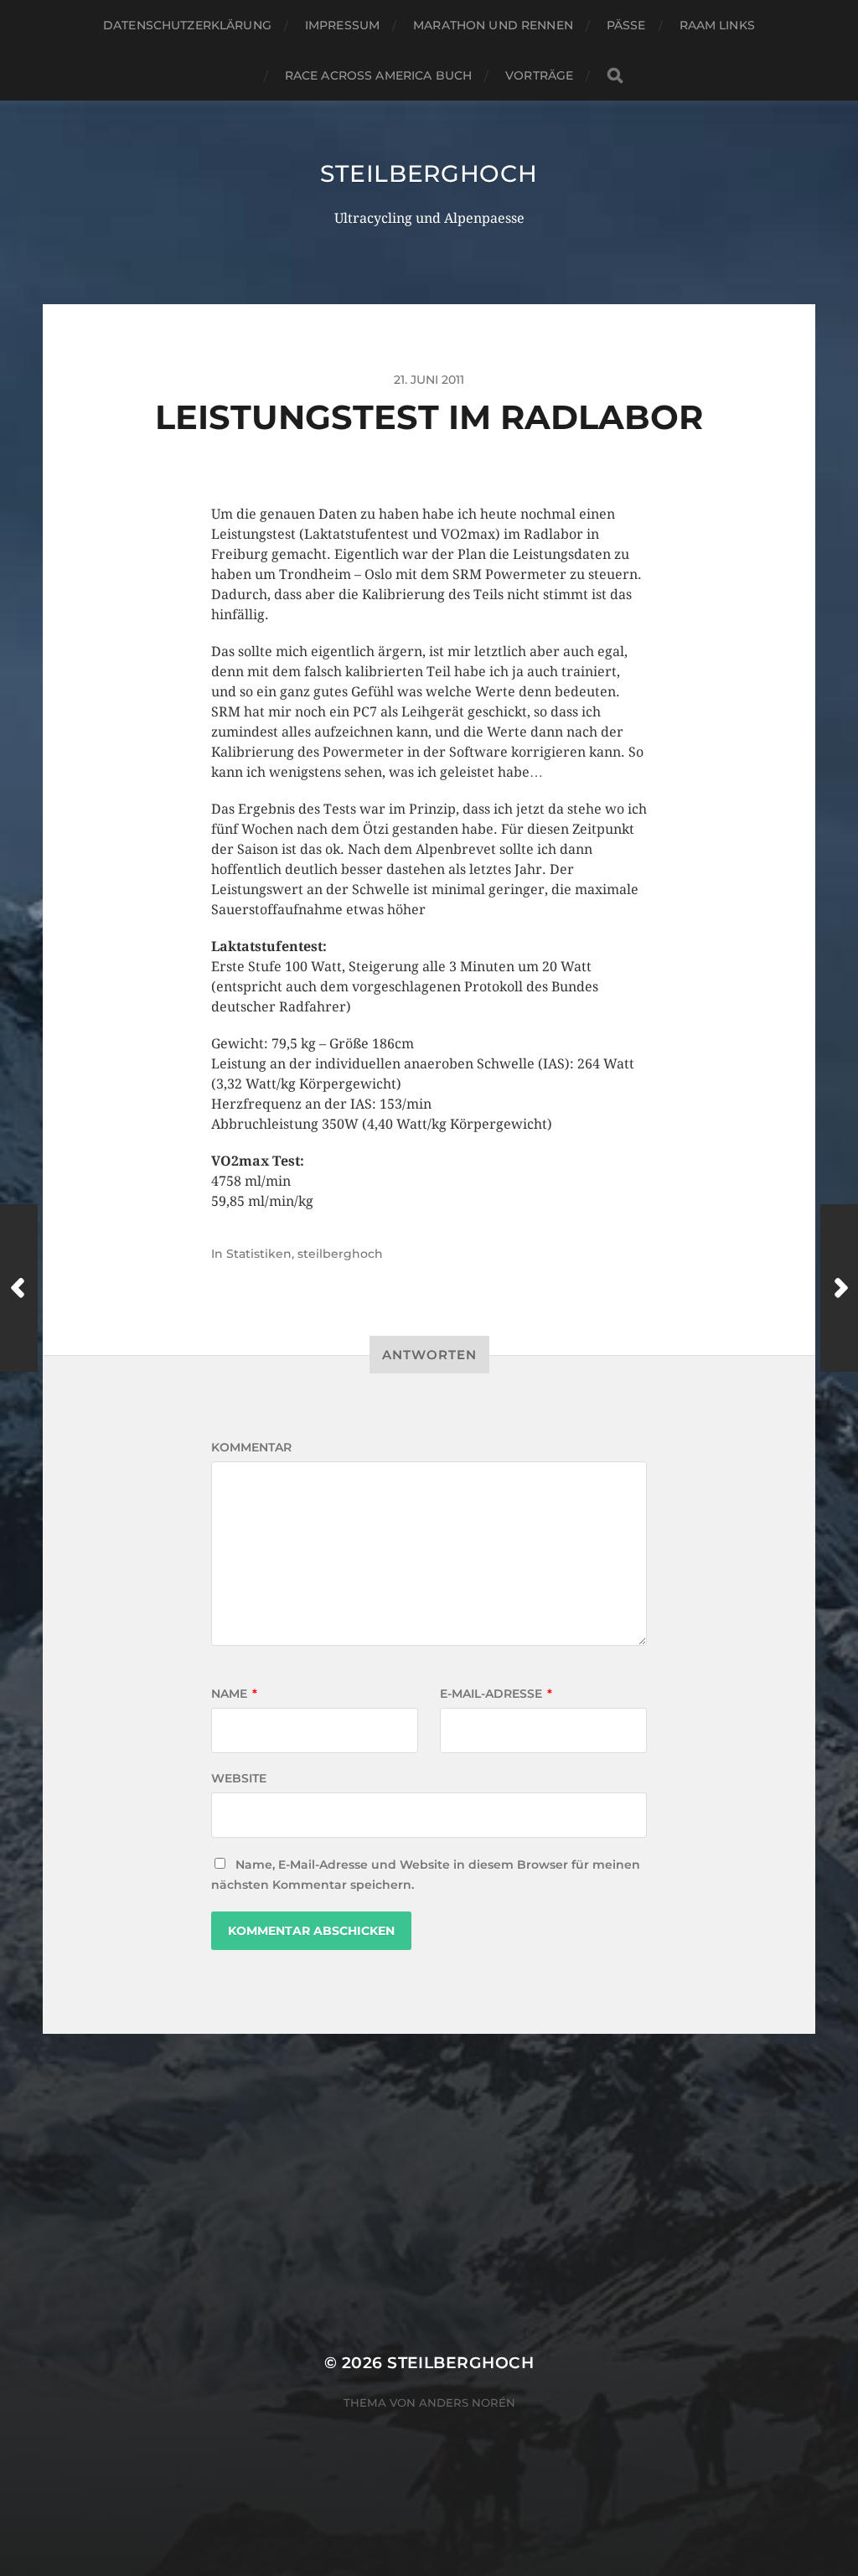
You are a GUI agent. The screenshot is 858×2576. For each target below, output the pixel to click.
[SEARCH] (615, 76)
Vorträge (539, 75)
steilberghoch (429, 173)
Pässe (626, 25)
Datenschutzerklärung (187, 25)
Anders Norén (467, 2403)
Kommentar (251, 1447)
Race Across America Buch (378, 75)
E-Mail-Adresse (496, 1694)
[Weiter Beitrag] (839, 1288)
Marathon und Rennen (493, 25)
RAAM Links (717, 25)
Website (239, 1778)
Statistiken (259, 1254)
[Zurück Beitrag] (19, 1288)
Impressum (342, 25)
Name (234, 1694)
